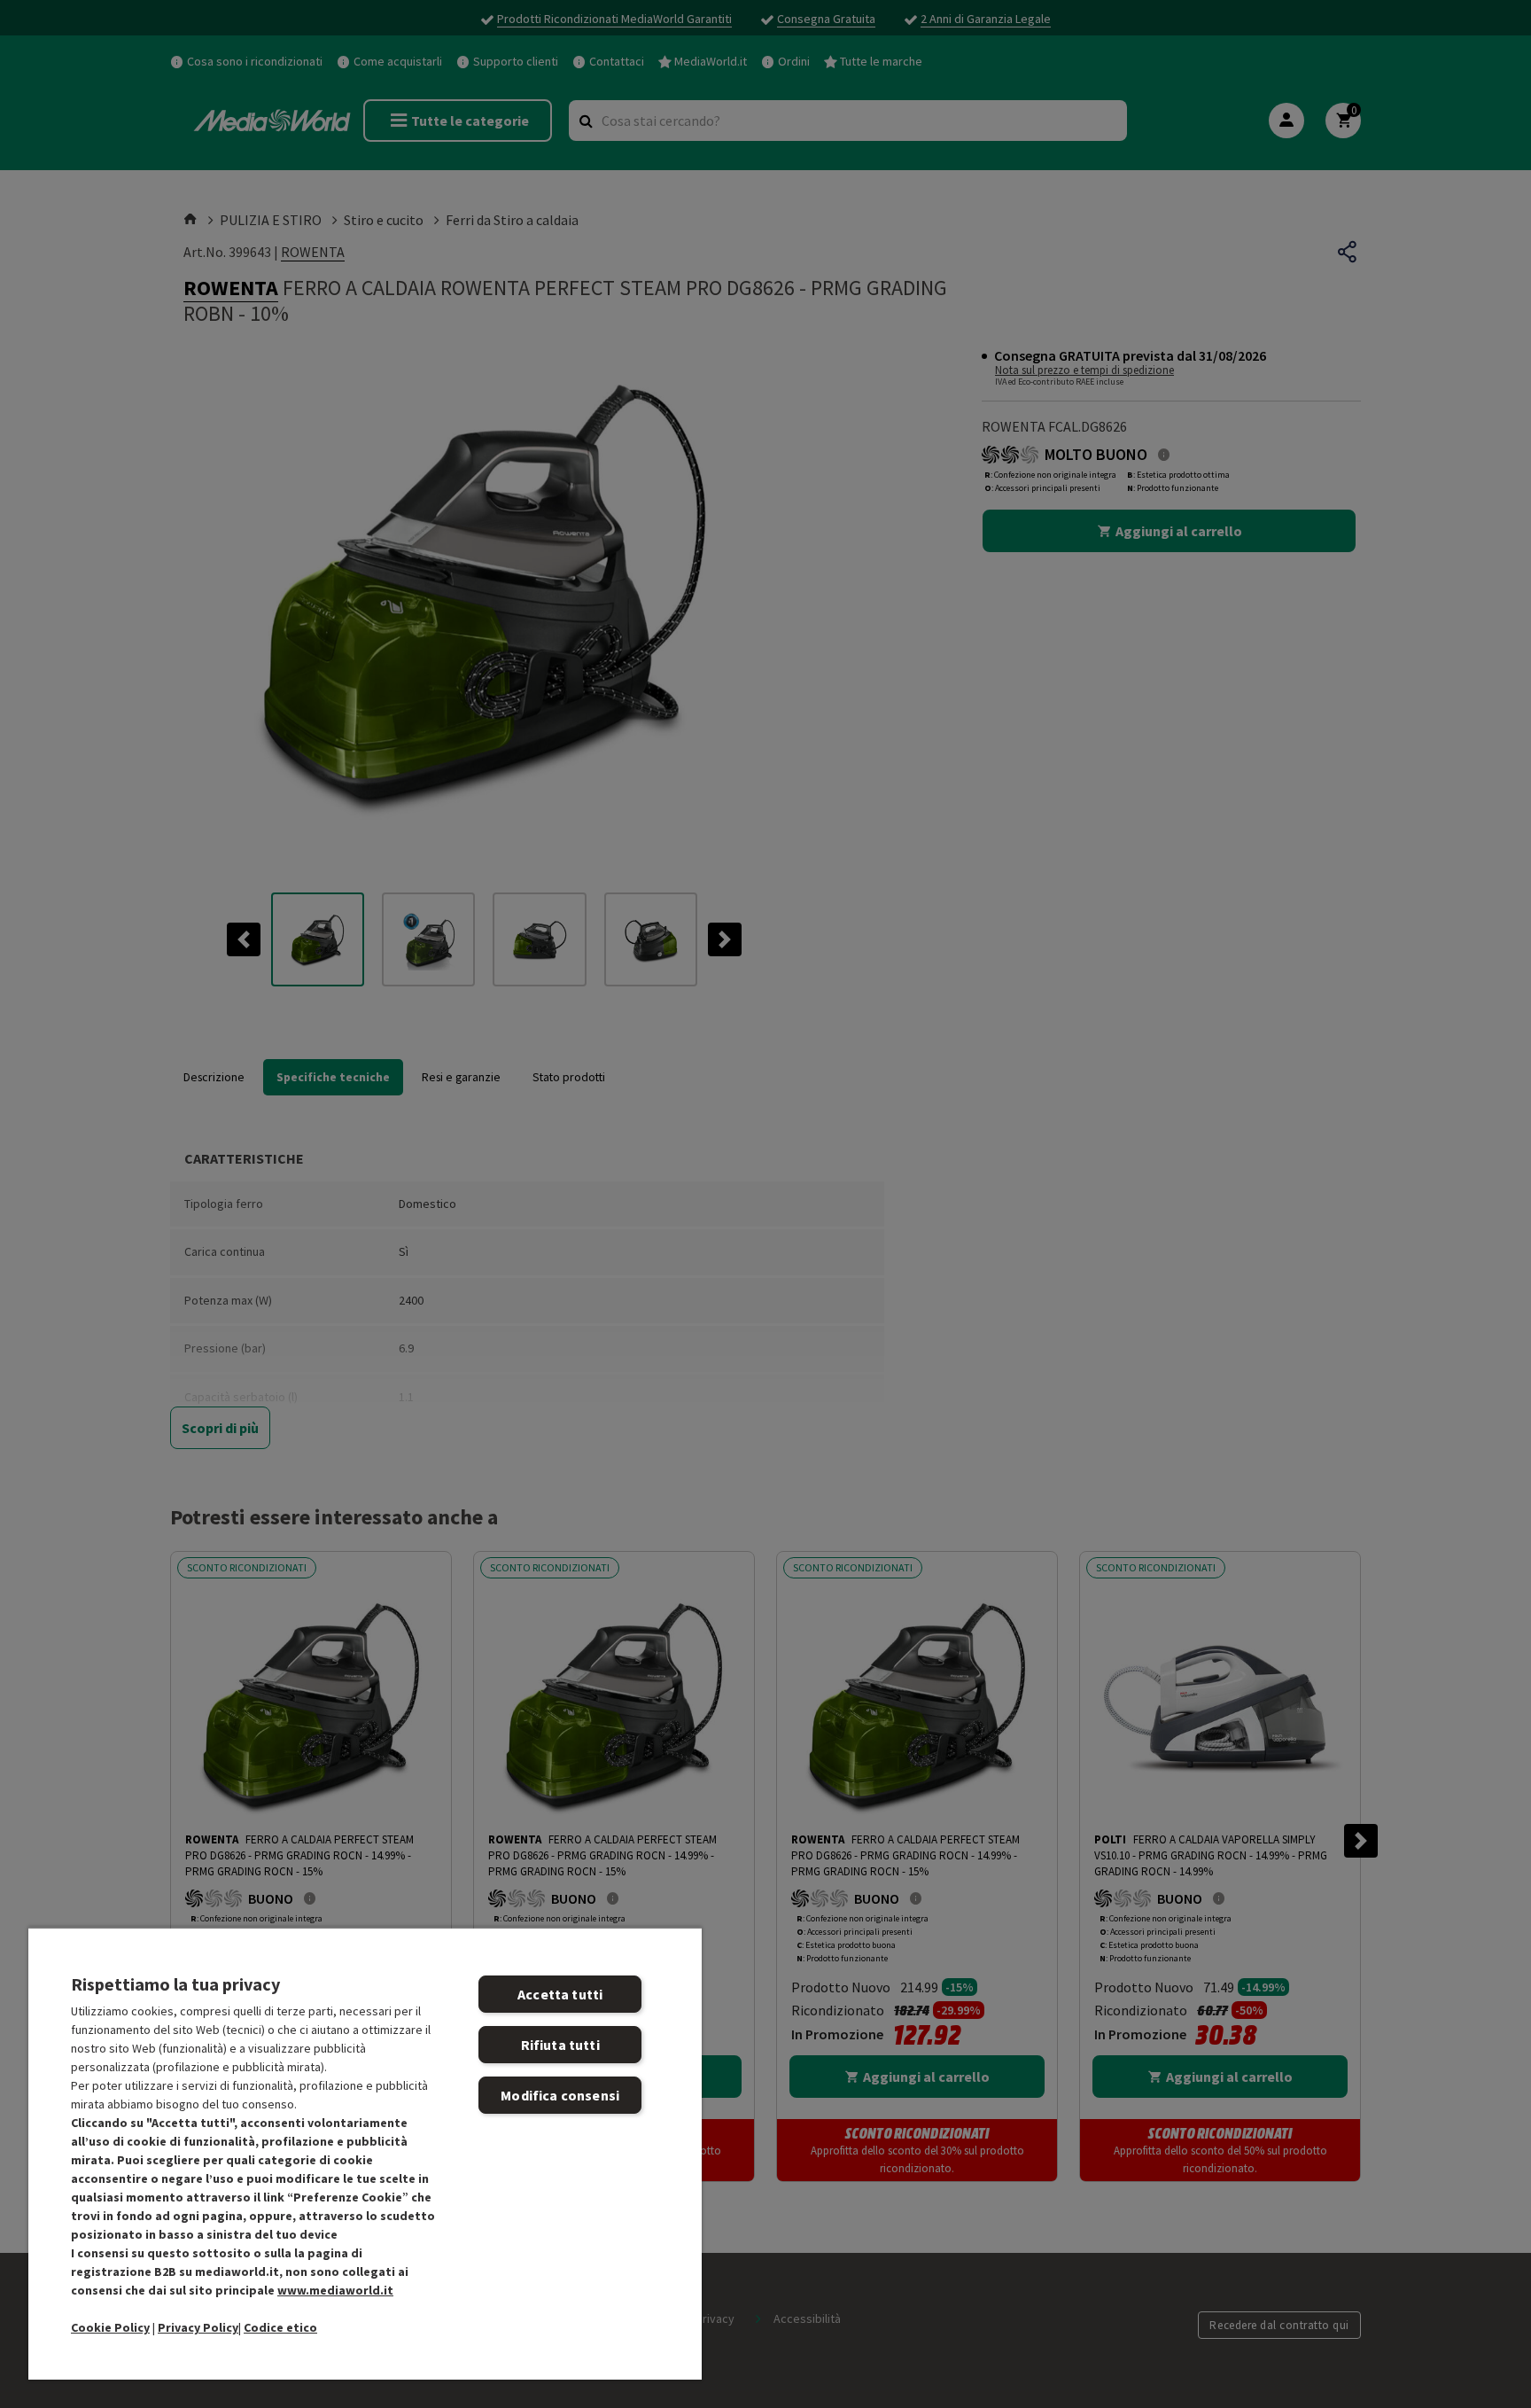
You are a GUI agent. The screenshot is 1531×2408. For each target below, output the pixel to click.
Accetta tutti (560, 1994)
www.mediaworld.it (335, 2290)
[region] (365, 2153)
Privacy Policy (198, 2327)
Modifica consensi (560, 2095)
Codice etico (280, 2327)
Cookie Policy (110, 2327)
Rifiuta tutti (560, 2045)
